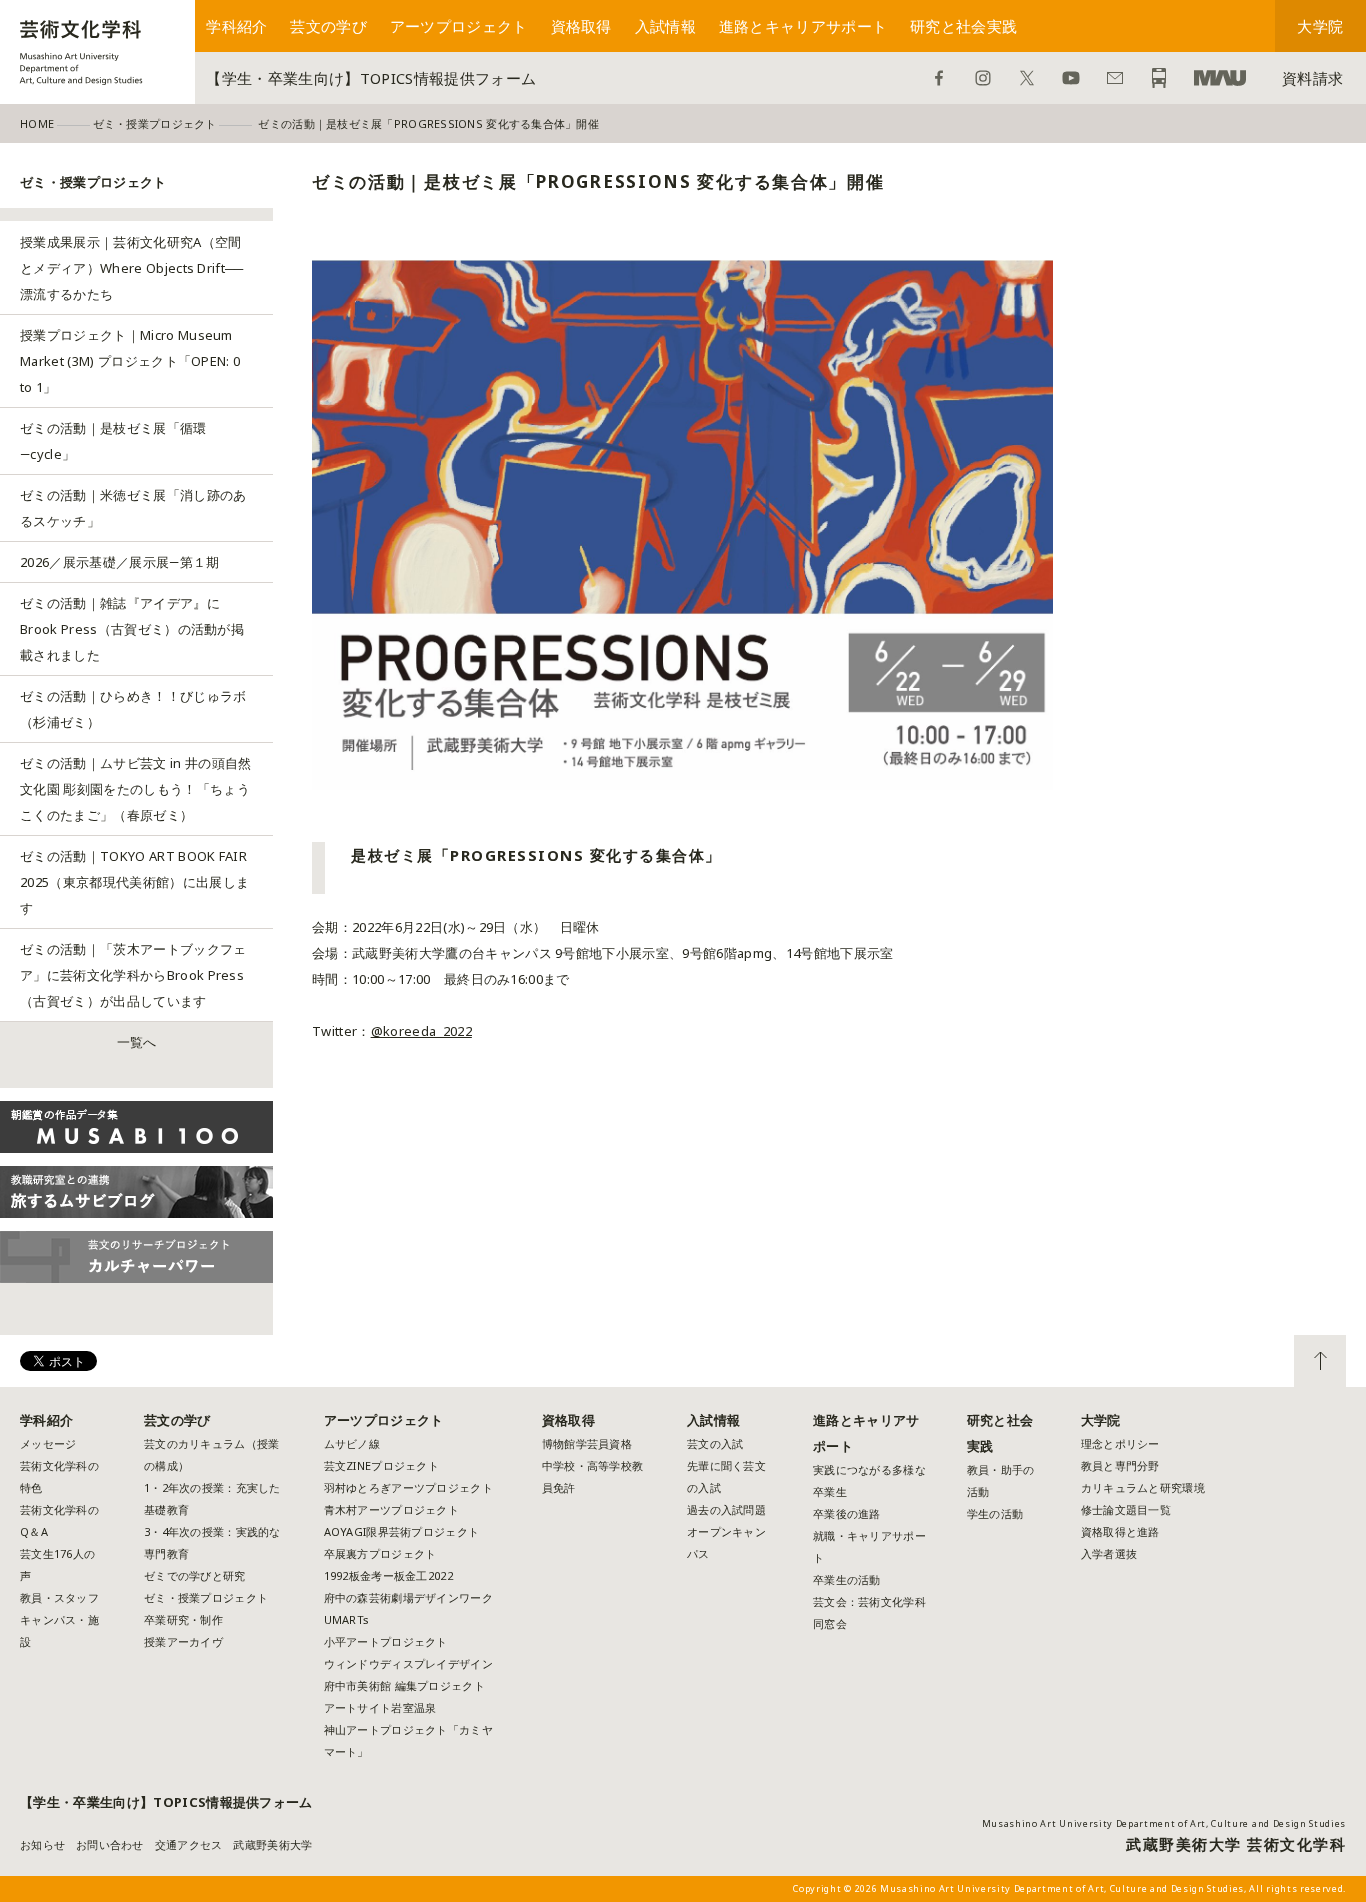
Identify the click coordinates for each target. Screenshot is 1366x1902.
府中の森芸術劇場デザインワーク (408, 1597)
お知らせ (42, 1844)
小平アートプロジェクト (386, 1641)
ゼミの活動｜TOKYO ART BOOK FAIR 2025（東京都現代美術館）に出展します (134, 882)
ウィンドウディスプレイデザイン (408, 1663)
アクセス (1159, 78)
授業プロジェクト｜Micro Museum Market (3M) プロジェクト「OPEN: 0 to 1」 (130, 361)
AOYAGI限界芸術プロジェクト (401, 1531)
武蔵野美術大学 (1220, 78)
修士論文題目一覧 (1126, 1509)
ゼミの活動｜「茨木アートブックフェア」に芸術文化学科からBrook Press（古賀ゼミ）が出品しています (133, 975)
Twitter (1027, 78)
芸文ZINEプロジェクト (381, 1465)
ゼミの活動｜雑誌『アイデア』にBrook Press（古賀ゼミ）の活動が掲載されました (132, 629)
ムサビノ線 (352, 1443)
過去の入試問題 (726, 1509)
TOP (1320, 1361)
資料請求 (1312, 78)
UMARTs (347, 1619)
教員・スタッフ (59, 1597)
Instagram (983, 78)
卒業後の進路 (847, 1513)
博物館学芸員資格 (587, 1443)
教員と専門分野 (1120, 1465)
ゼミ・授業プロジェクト (206, 1597)
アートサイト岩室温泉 (380, 1707)
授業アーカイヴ (183, 1641)
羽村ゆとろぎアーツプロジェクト (408, 1487)
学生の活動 (995, 1513)
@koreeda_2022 (421, 1031)
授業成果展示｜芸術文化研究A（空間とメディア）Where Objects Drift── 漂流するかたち (132, 268)
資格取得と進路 (1120, 1531)
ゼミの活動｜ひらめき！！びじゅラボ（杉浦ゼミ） (133, 709)
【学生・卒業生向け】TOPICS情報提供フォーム (371, 78)
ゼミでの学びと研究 (194, 1575)
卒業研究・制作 (183, 1619)
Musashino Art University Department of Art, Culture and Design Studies (1164, 1823)
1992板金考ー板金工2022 (388, 1575)
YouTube (1071, 78)
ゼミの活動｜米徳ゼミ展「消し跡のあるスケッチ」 (133, 508)
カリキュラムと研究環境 (1143, 1487)
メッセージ (48, 1443)
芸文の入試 (715, 1443)
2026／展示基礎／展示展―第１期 (120, 562)
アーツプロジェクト (459, 26)
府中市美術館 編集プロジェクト (404, 1685)
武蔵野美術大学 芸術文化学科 (1236, 1844)
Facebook (939, 78)
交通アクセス (189, 1844)
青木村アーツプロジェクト (391, 1509)
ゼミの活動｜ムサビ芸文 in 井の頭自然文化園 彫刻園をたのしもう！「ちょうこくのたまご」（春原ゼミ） (136, 789)
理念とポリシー (1120, 1443)
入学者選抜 (1109, 1553)
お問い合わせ (1115, 78)
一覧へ (137, 1042)
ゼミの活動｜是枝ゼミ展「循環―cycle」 (113, 441)
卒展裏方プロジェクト (380, 1553)
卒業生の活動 (847, 1579)
